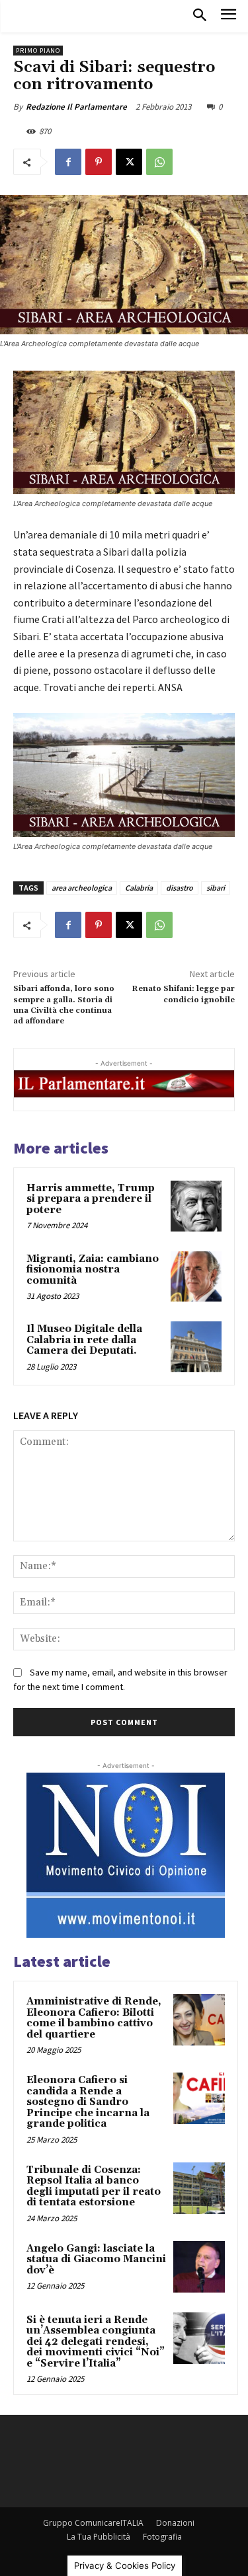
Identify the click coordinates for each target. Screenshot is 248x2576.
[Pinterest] (99, 162)
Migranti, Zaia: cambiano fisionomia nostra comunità (93, 1270)
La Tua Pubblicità (99, 2537)
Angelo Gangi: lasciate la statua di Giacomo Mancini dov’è (96, 2260)
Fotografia (162, 2537)
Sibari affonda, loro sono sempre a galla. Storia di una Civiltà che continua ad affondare (64, 1005)
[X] (129, 162)
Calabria (139, 888)
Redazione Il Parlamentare (76, 107)
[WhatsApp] (159, 162)
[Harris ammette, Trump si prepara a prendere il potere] (196, 1206)
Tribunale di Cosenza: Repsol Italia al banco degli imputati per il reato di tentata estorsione (94, 2187)
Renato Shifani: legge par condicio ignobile (183, 994)
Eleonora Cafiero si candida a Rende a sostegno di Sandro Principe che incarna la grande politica (88, 2102)
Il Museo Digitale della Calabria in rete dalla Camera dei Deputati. (84, 1340)
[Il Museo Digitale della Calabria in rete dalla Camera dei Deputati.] (196, 1347)
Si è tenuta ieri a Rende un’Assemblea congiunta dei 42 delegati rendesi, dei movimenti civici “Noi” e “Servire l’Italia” (96, 2342)
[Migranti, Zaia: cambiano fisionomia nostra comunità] (196, 1277)
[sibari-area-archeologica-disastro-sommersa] (124, 433)
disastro (180, 888)
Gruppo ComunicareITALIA (93, 2523)
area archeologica (82, 888)
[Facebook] (68, 162)
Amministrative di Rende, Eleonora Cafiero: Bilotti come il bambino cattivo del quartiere (94, 2018)
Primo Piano (38, 51)
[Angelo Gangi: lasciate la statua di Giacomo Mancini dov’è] (199, 2267)
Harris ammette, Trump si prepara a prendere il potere (91, 1199)
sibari (216, 888)
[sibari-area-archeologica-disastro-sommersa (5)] (124, 775)
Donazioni (175, 2523)
